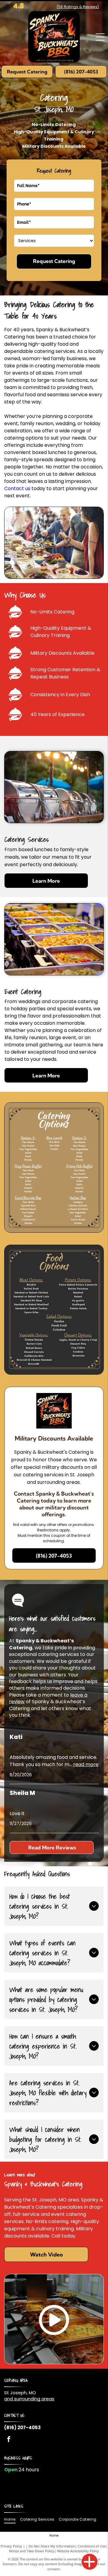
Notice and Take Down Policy (32, 2551)
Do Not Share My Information (52, 2546)
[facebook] (9, 2440)
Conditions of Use (92, 2546)
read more (86, 1764)
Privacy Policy (11, 2546)
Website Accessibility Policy (78, 2551)
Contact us (17, 488)
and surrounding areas (29, 2399)
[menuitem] (12, 2519)
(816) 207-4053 (22, 2428)
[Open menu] (100, 37)
